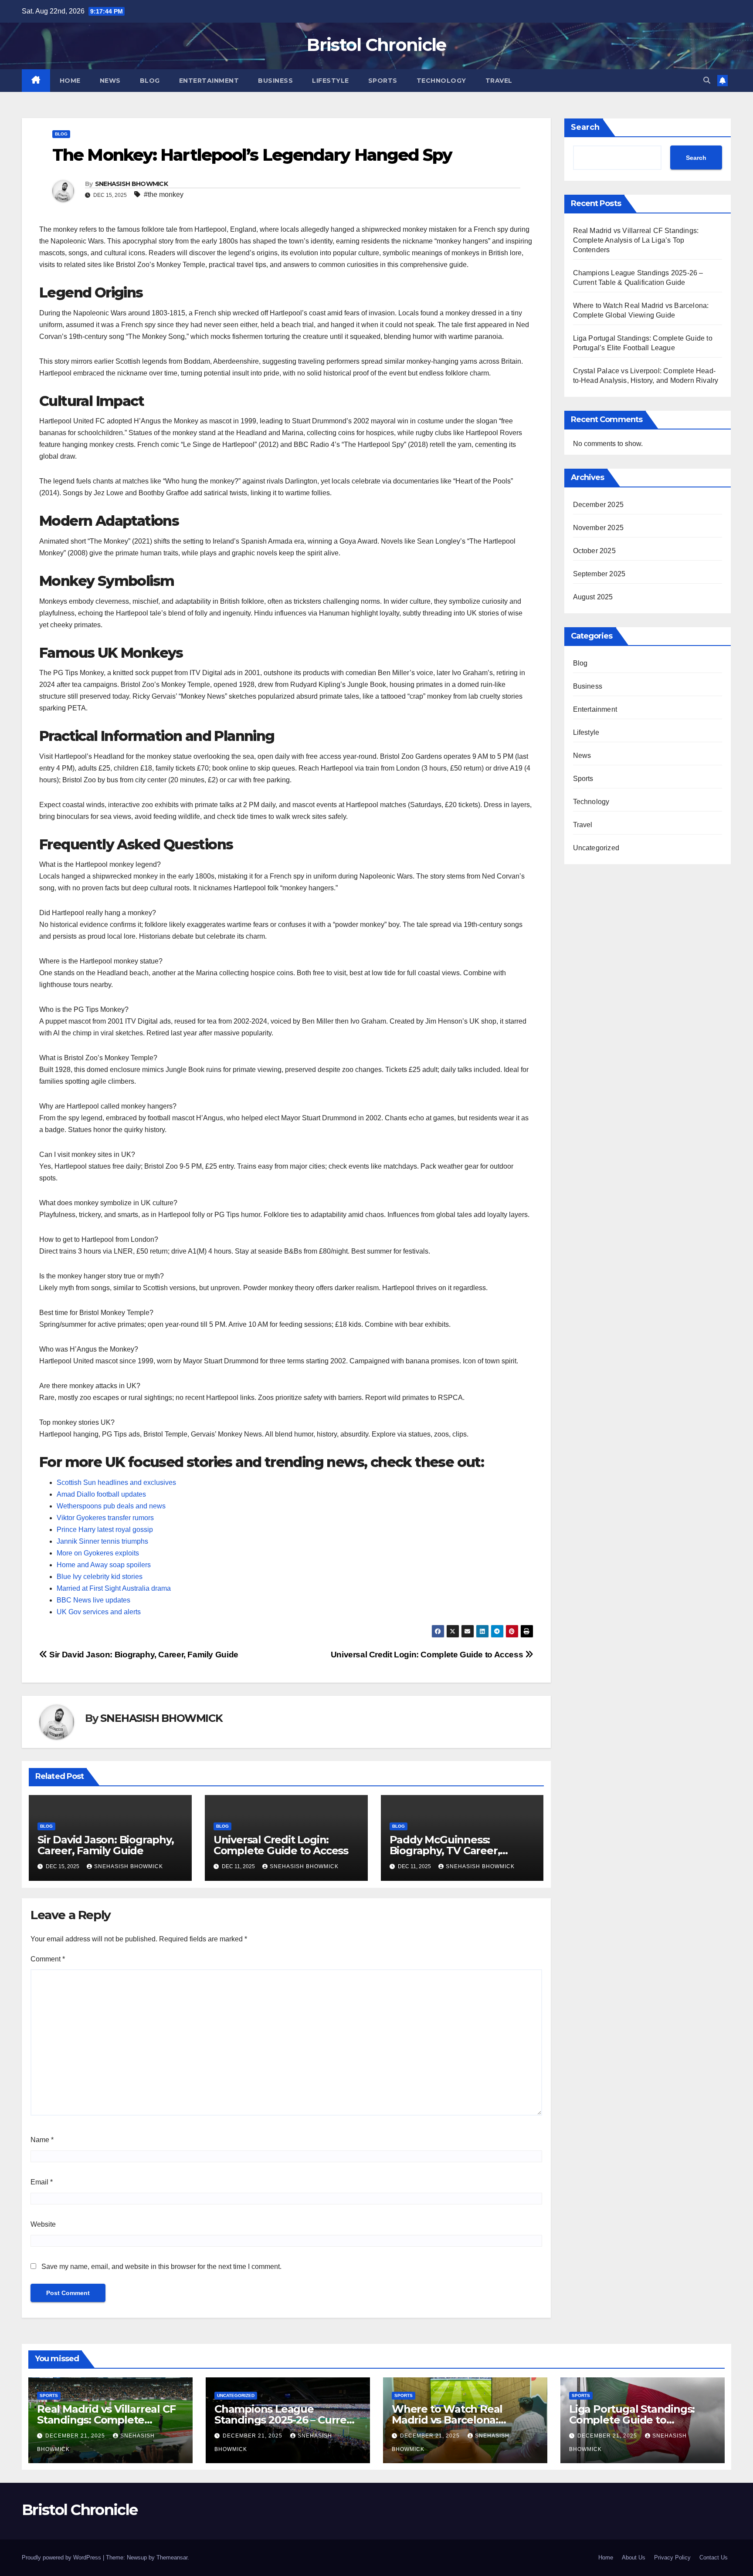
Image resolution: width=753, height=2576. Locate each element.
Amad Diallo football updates (101, 1494)
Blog (150, 81)
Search (585, 127)
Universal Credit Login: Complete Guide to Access (428, 1655)
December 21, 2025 (76, 2436)
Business (275, 81)
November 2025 (599, 528)
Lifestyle (331, 81)
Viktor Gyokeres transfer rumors (105, 1518)
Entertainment (209, 81)
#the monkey (164, 194)
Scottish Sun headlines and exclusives (116, 1482)
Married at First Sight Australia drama (114, 1588)
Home (70, 81)
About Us (634, 2557)
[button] (707, 80)
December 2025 (599, 505)
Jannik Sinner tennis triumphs (102, 1541)
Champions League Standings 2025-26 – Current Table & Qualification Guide (286, 2420)
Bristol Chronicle (376, 45)
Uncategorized (596, 848)
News (110, 81)
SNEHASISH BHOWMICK (131, 184)
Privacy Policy (672, 2557)
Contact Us (714, 2557)
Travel (499, 81)
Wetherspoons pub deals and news (111, 1506)
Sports (383, 81)
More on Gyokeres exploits (98, 1553)
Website (43, 2224)
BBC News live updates (93, 1600)
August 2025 (593, 597)
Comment (48, 1959)
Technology (441, 81)
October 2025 (594, 551)
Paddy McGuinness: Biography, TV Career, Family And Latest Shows (453, 1851)
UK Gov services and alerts (99, 1612)
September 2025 (599, 574)
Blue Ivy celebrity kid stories (100, 1577)
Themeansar (172, 2557)
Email (42, 2182)
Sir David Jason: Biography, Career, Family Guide (143, 1655)
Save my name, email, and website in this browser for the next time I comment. (161, 2267)
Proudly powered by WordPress (62, 2557)
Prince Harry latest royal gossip (105, 1530)
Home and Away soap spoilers (104, 1565)
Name (42, 2140)
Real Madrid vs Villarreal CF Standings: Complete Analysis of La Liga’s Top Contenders (636, 240)
